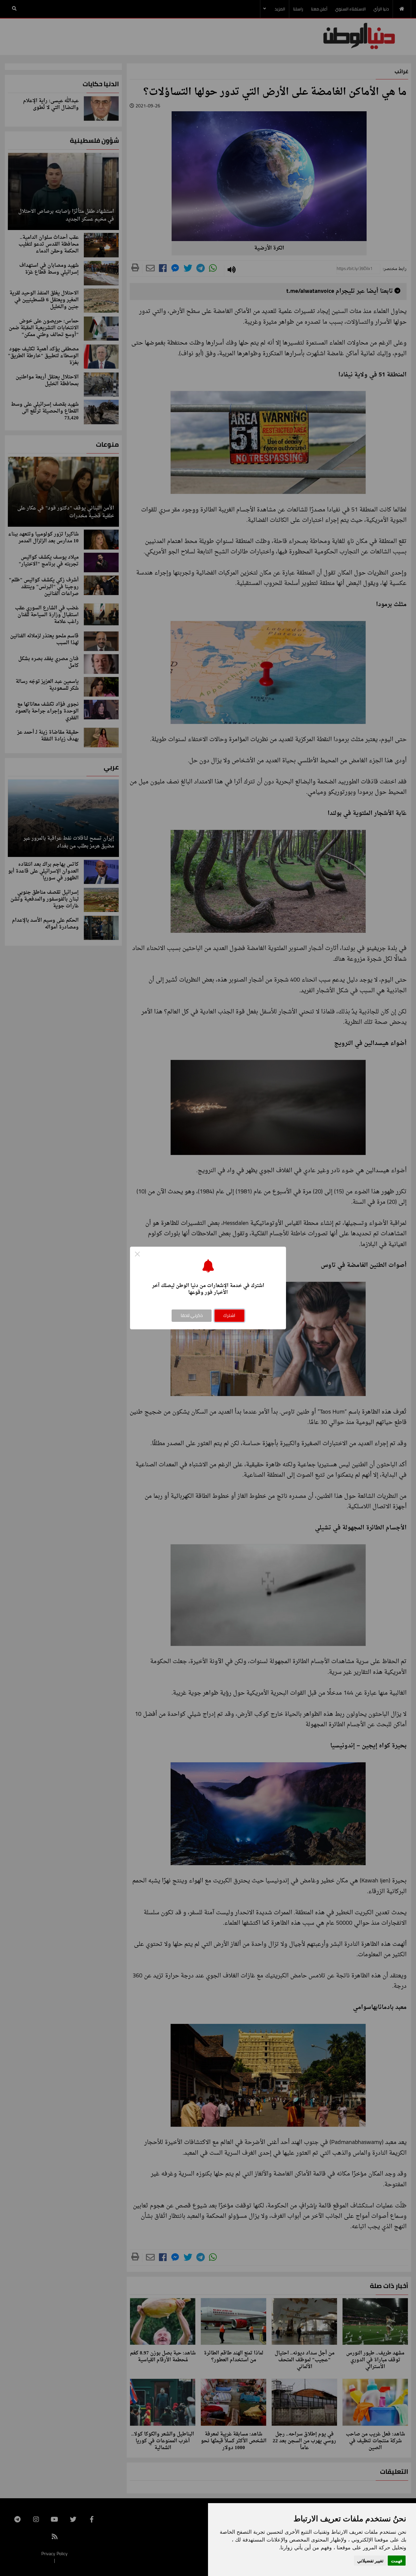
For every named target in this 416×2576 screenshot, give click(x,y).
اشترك (229, 1315)
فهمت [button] (397, 2561)
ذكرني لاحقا (192, 1315)
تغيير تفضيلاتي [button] (370, 2561)
